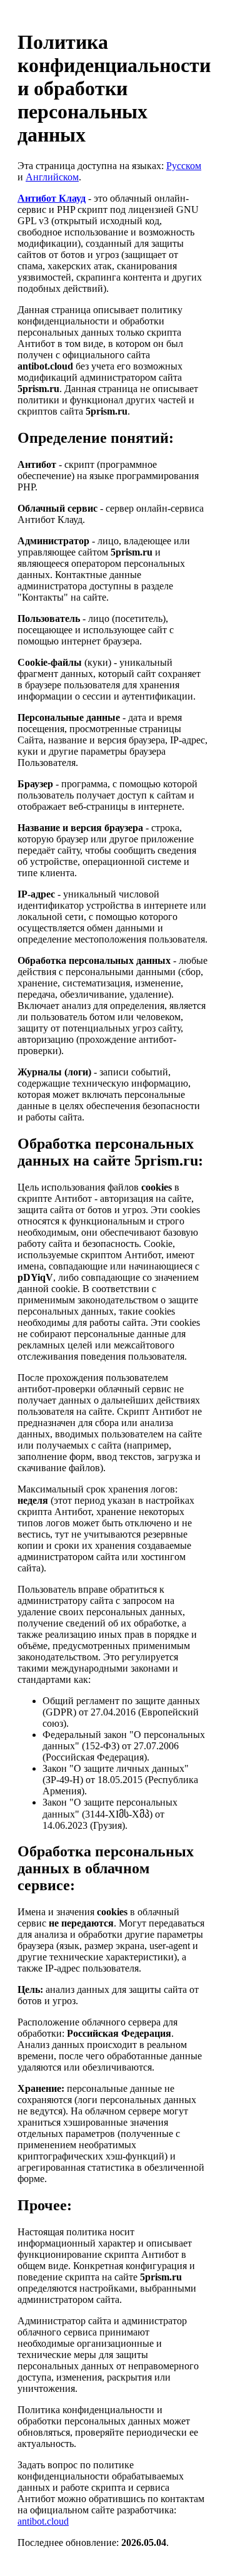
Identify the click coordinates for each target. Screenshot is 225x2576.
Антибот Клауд (52, 198)
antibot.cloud (43, 2521)
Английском (52, 177)
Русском (184, 166)
